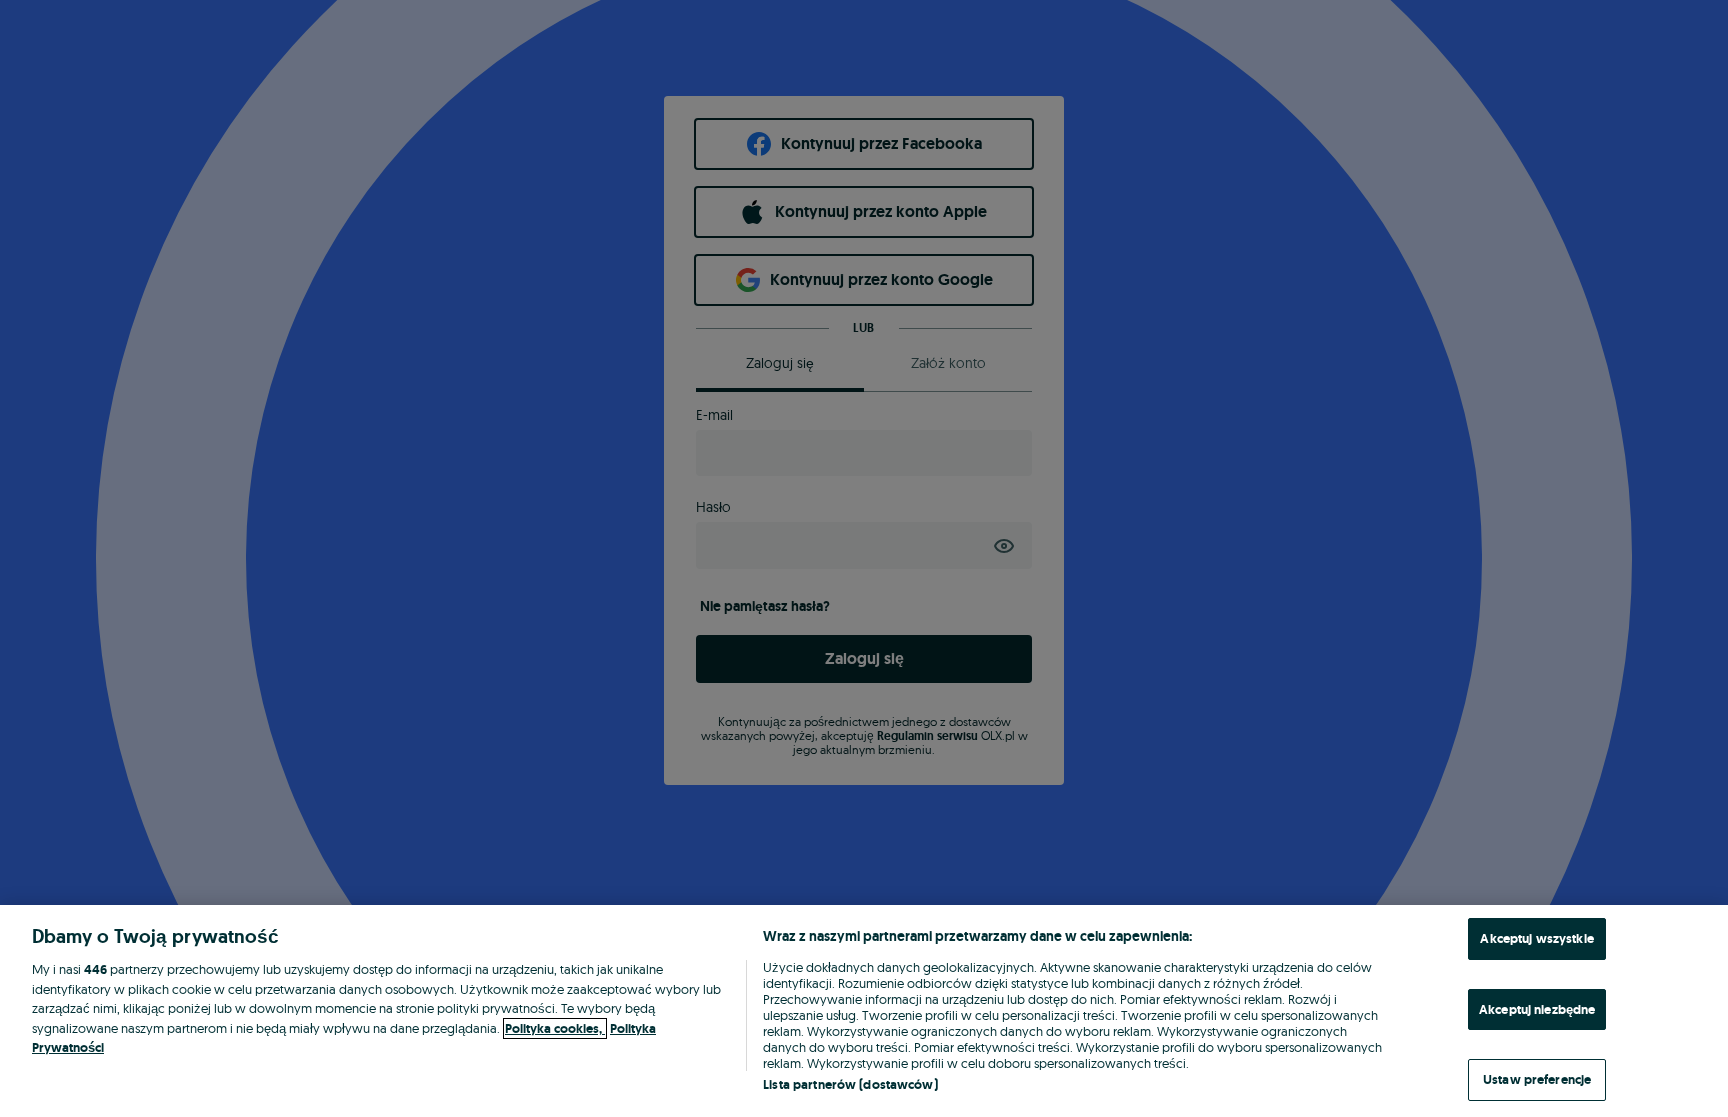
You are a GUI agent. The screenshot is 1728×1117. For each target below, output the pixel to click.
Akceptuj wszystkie (1536, 938)
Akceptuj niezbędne (1537, 1009)
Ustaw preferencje (1537, 1079)
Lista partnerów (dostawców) (850, 1084)
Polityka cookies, (555, 1028)
